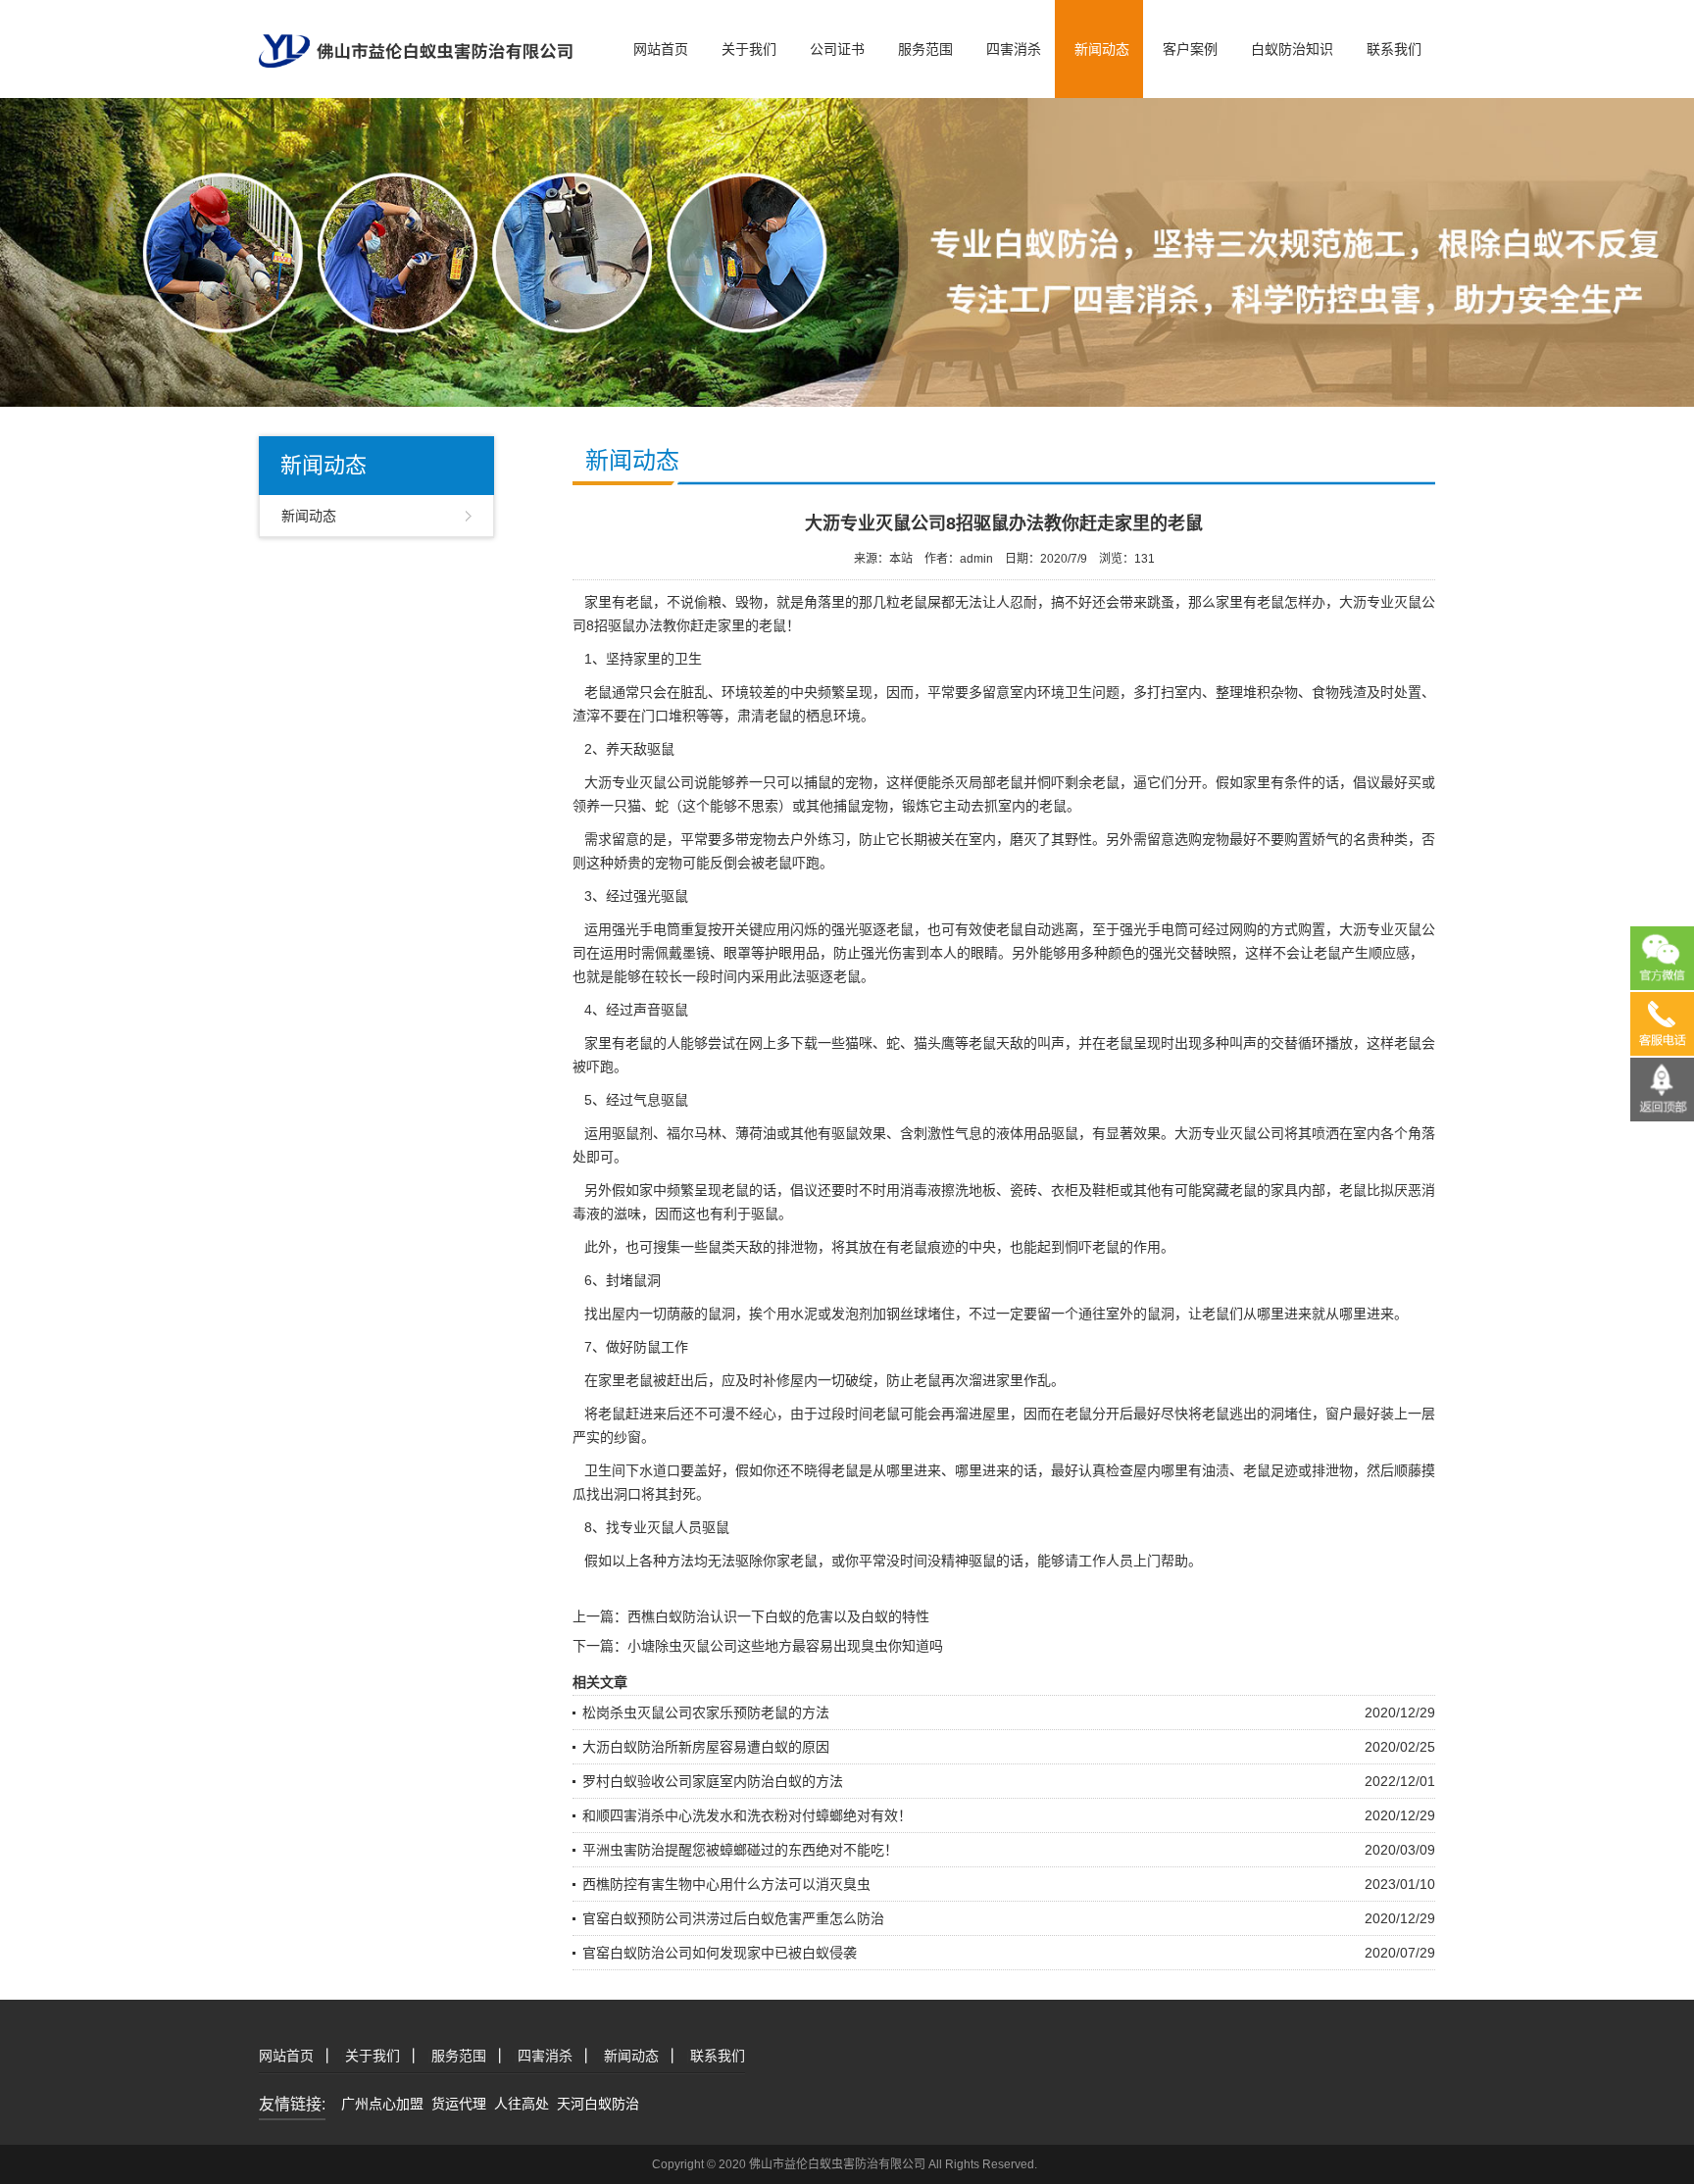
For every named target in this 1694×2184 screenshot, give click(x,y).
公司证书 (837, 49)
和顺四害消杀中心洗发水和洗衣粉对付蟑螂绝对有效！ (747, 1815)
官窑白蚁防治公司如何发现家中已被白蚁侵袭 (720, 1953)
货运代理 (459, 2104)
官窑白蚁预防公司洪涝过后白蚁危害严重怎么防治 (733, 1918)
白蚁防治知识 (1292, 49)
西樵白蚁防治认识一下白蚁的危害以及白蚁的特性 (778, 1616)
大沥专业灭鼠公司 (639, 782)
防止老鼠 (914, 1380)
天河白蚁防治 (598, 2104)
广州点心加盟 (382, 2104)
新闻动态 (1102, 49)
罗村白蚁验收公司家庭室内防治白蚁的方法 (713, 1781)
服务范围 (925, 49)
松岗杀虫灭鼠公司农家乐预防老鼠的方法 (706, 1712)
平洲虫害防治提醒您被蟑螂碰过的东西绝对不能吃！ (740, 1850)
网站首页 (661, 49)
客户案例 (1190, 49)
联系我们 (1394, 49)
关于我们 (749, 49)
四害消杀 (1014, 49)
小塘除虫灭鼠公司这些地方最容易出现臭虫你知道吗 (785, 1646)
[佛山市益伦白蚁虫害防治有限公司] (416, 32)
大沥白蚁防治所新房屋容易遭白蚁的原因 (706, 1747)
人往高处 (522, 2104)
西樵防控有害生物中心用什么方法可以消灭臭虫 (726, 1884)
